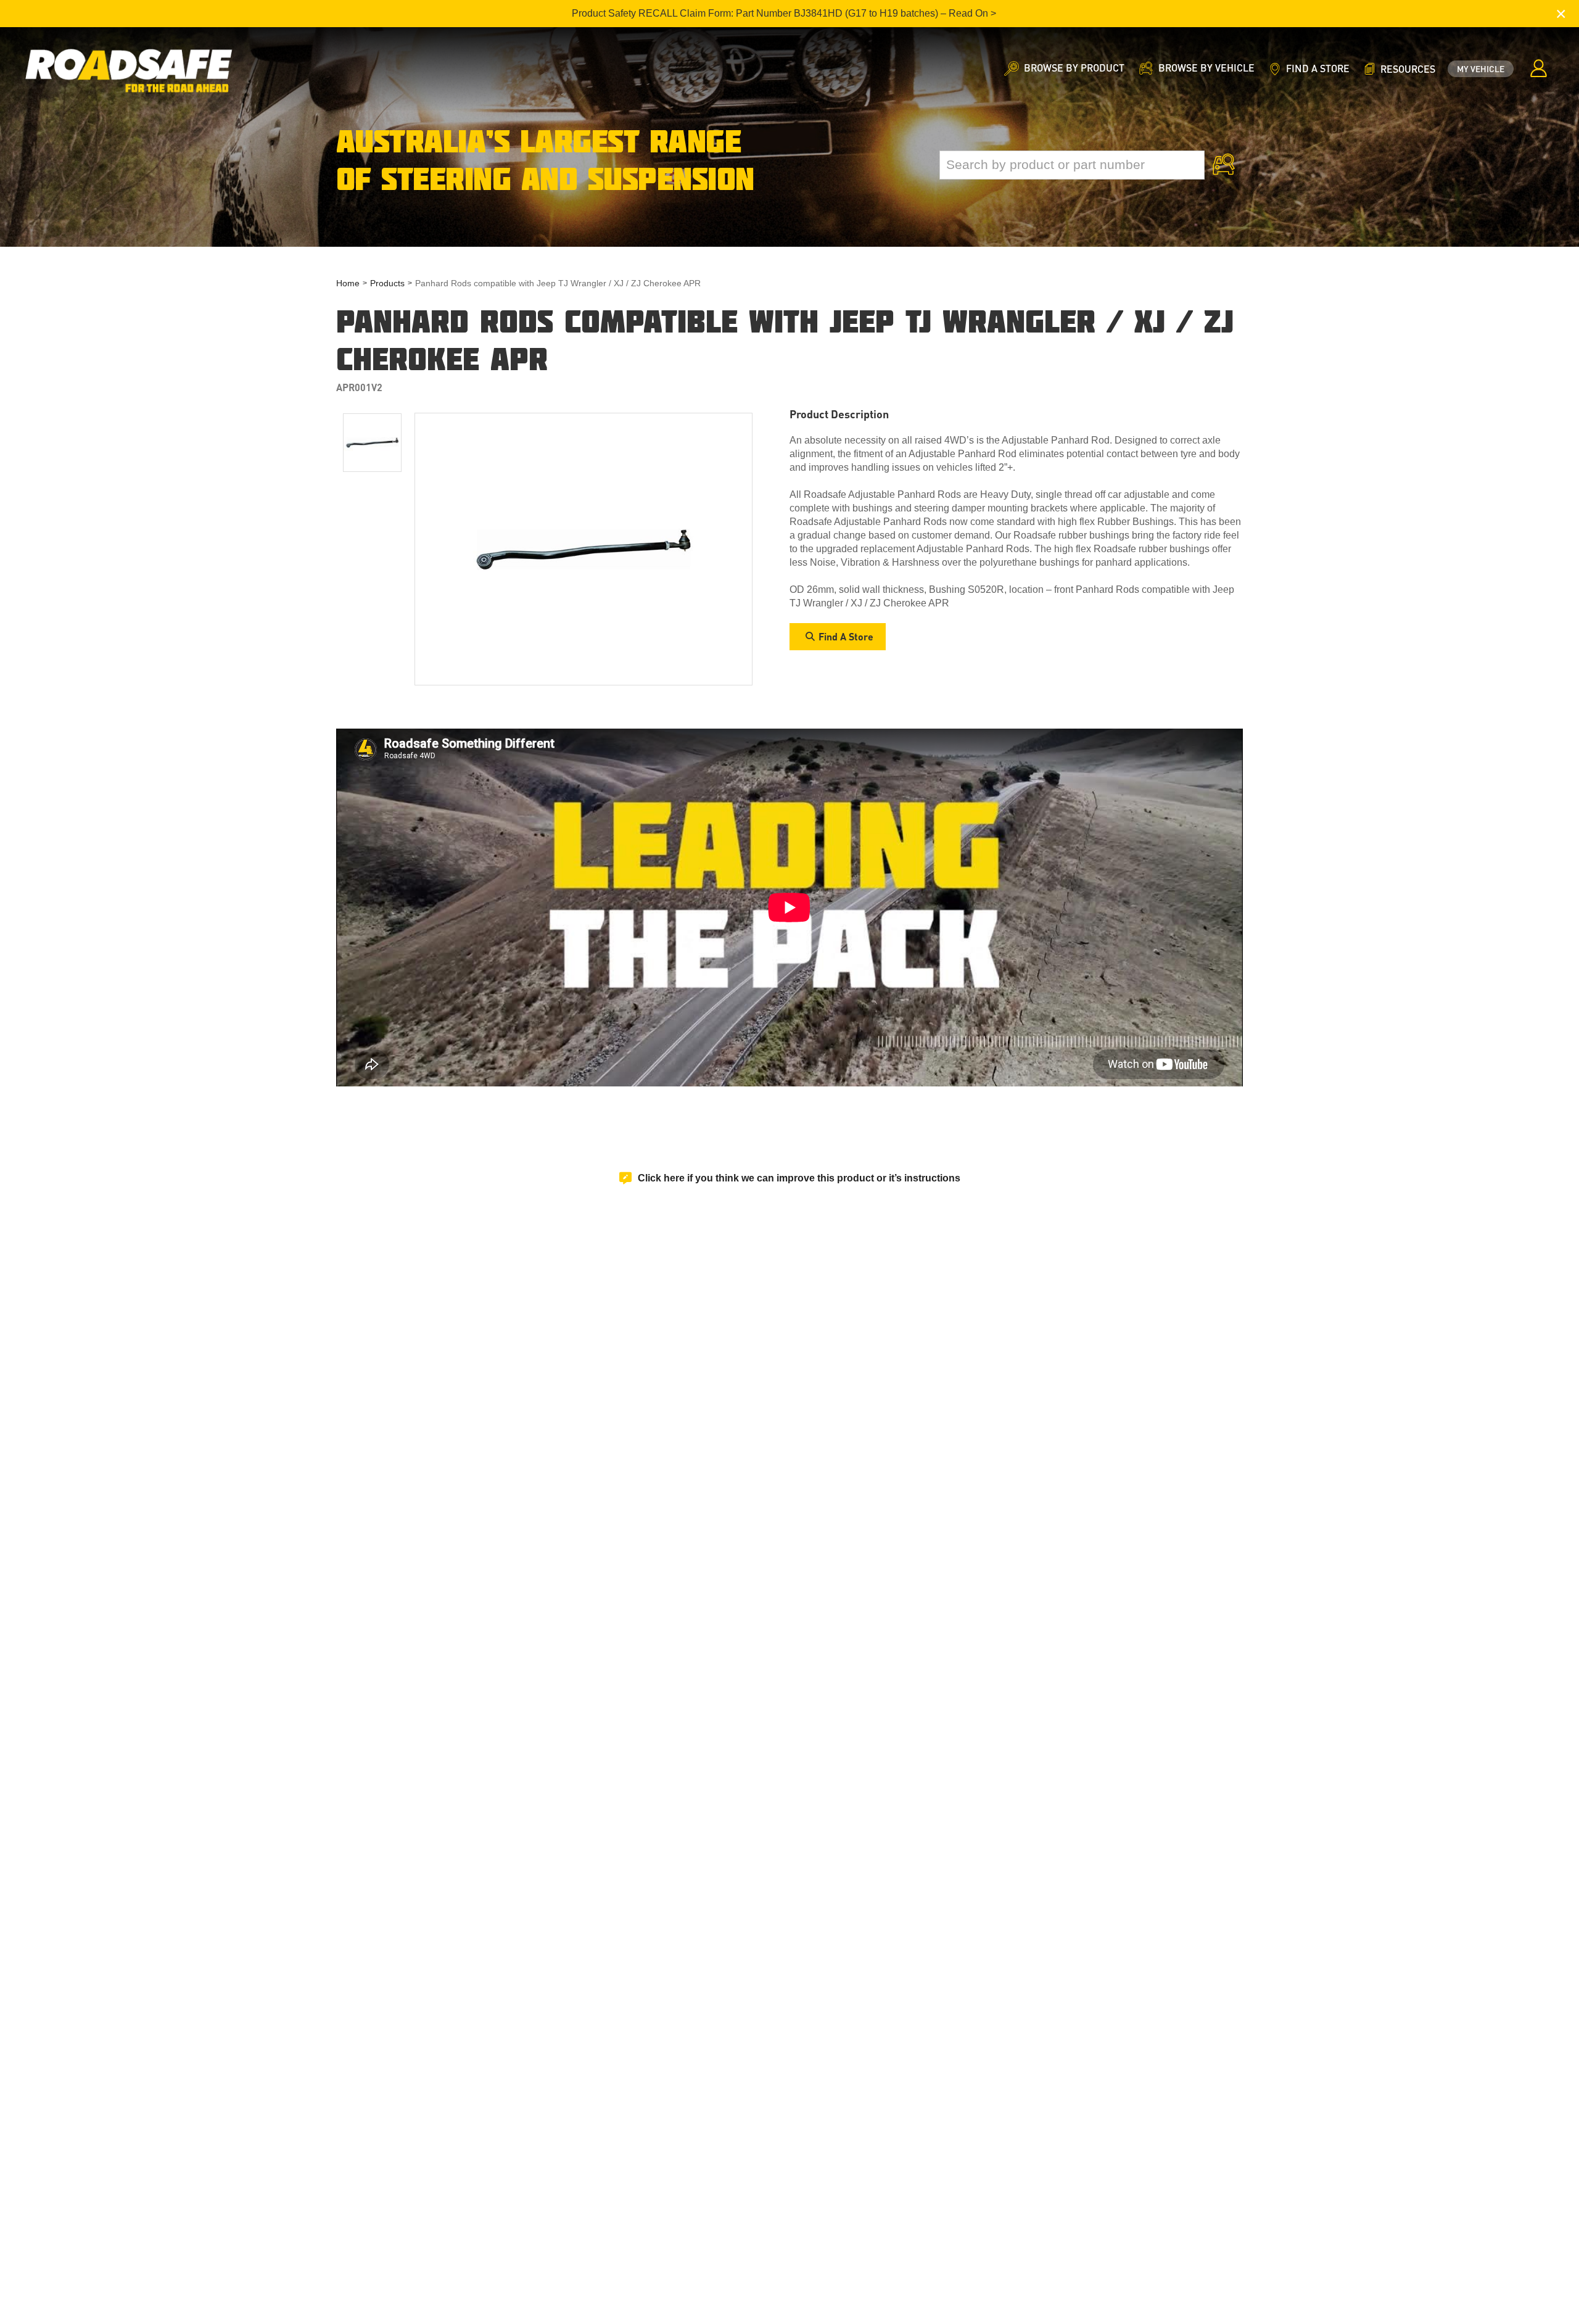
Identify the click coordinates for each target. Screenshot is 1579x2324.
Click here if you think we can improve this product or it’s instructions (799, 1178)
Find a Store (846, 636)
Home (348, 283)
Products (387, 283)
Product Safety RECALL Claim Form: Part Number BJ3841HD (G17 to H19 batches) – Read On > (784, 13)
